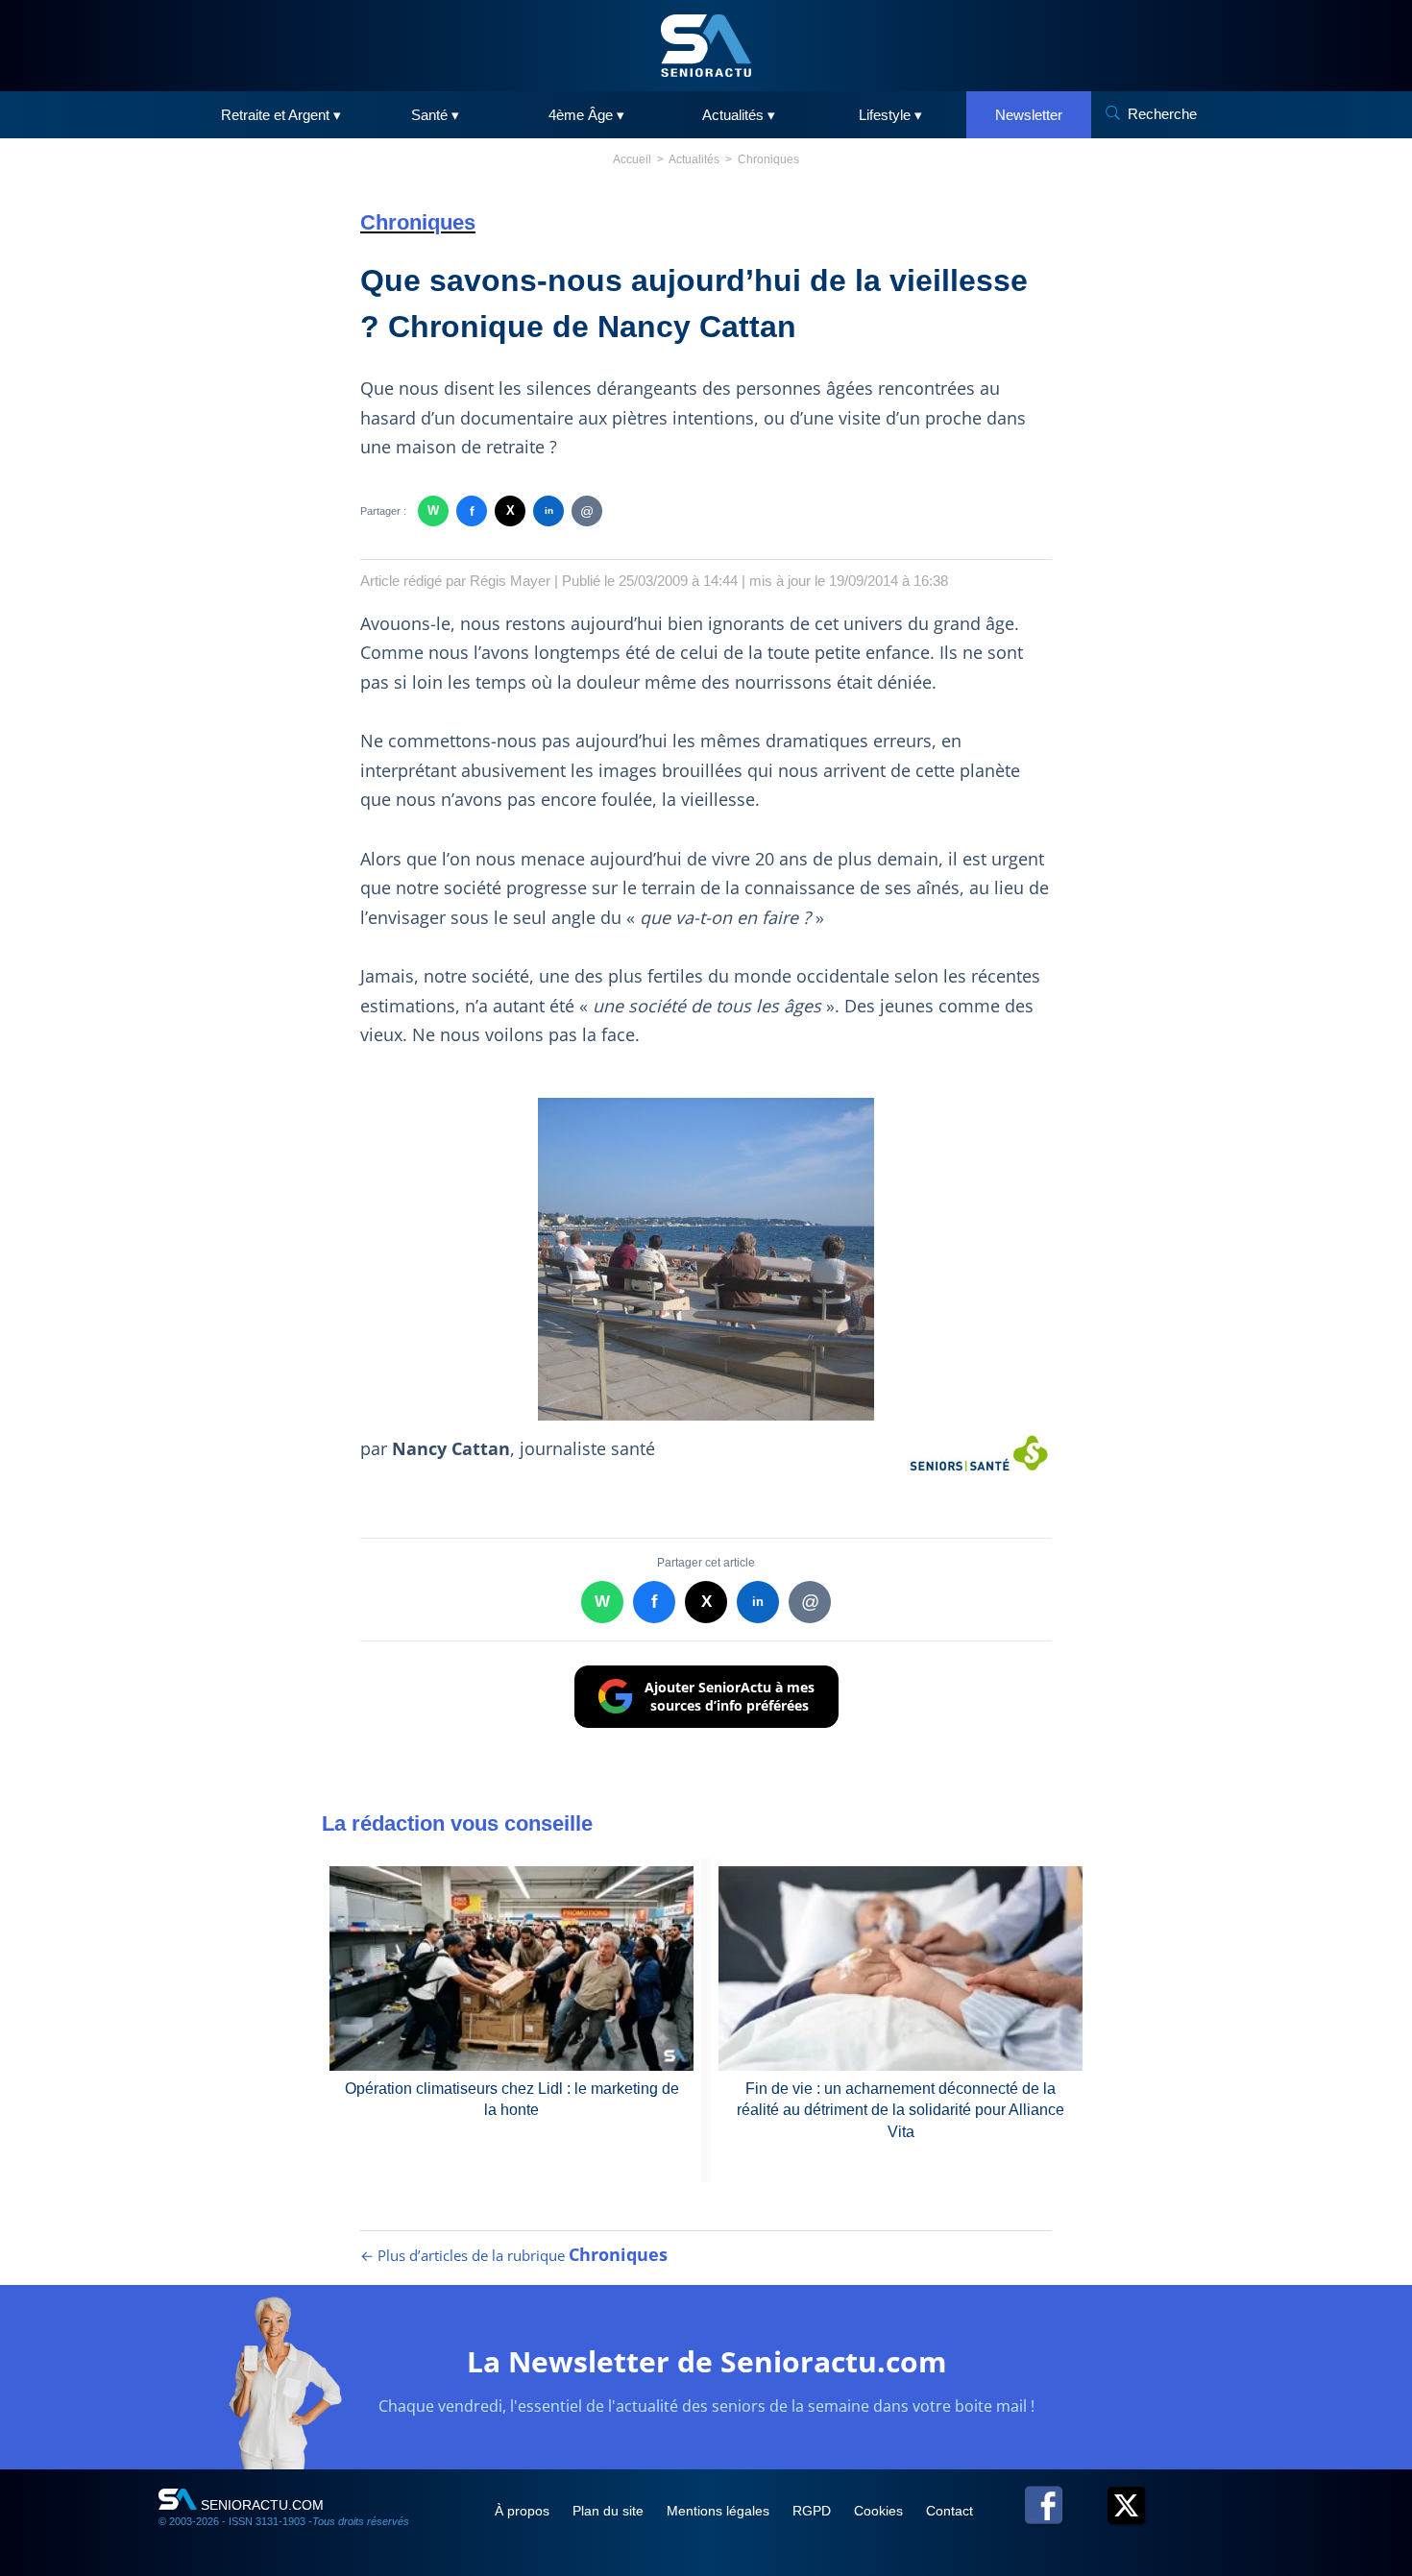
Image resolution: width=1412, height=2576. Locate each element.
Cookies (880, 2511)
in (549, 510)
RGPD (814, 2511)
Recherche (1162, 114)
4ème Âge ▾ (586, 115)
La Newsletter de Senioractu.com (706, 2361)
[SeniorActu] (706, 46)
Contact (949, 2511)
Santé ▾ (435, 115)
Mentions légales (720, 2511)
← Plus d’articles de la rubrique (514, 2255)
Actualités (694, 159)
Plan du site (610, 2511)
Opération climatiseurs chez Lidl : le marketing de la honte (512, 2099)
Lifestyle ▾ (890, 115)
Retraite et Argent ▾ (281, 115)
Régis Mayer (510, 581)
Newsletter (1029, 115)
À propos (524, 2511)
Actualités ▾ (739, 115)
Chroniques (768, 159)
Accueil (632, 159)
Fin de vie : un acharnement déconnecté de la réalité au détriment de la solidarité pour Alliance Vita (901, 2110)
